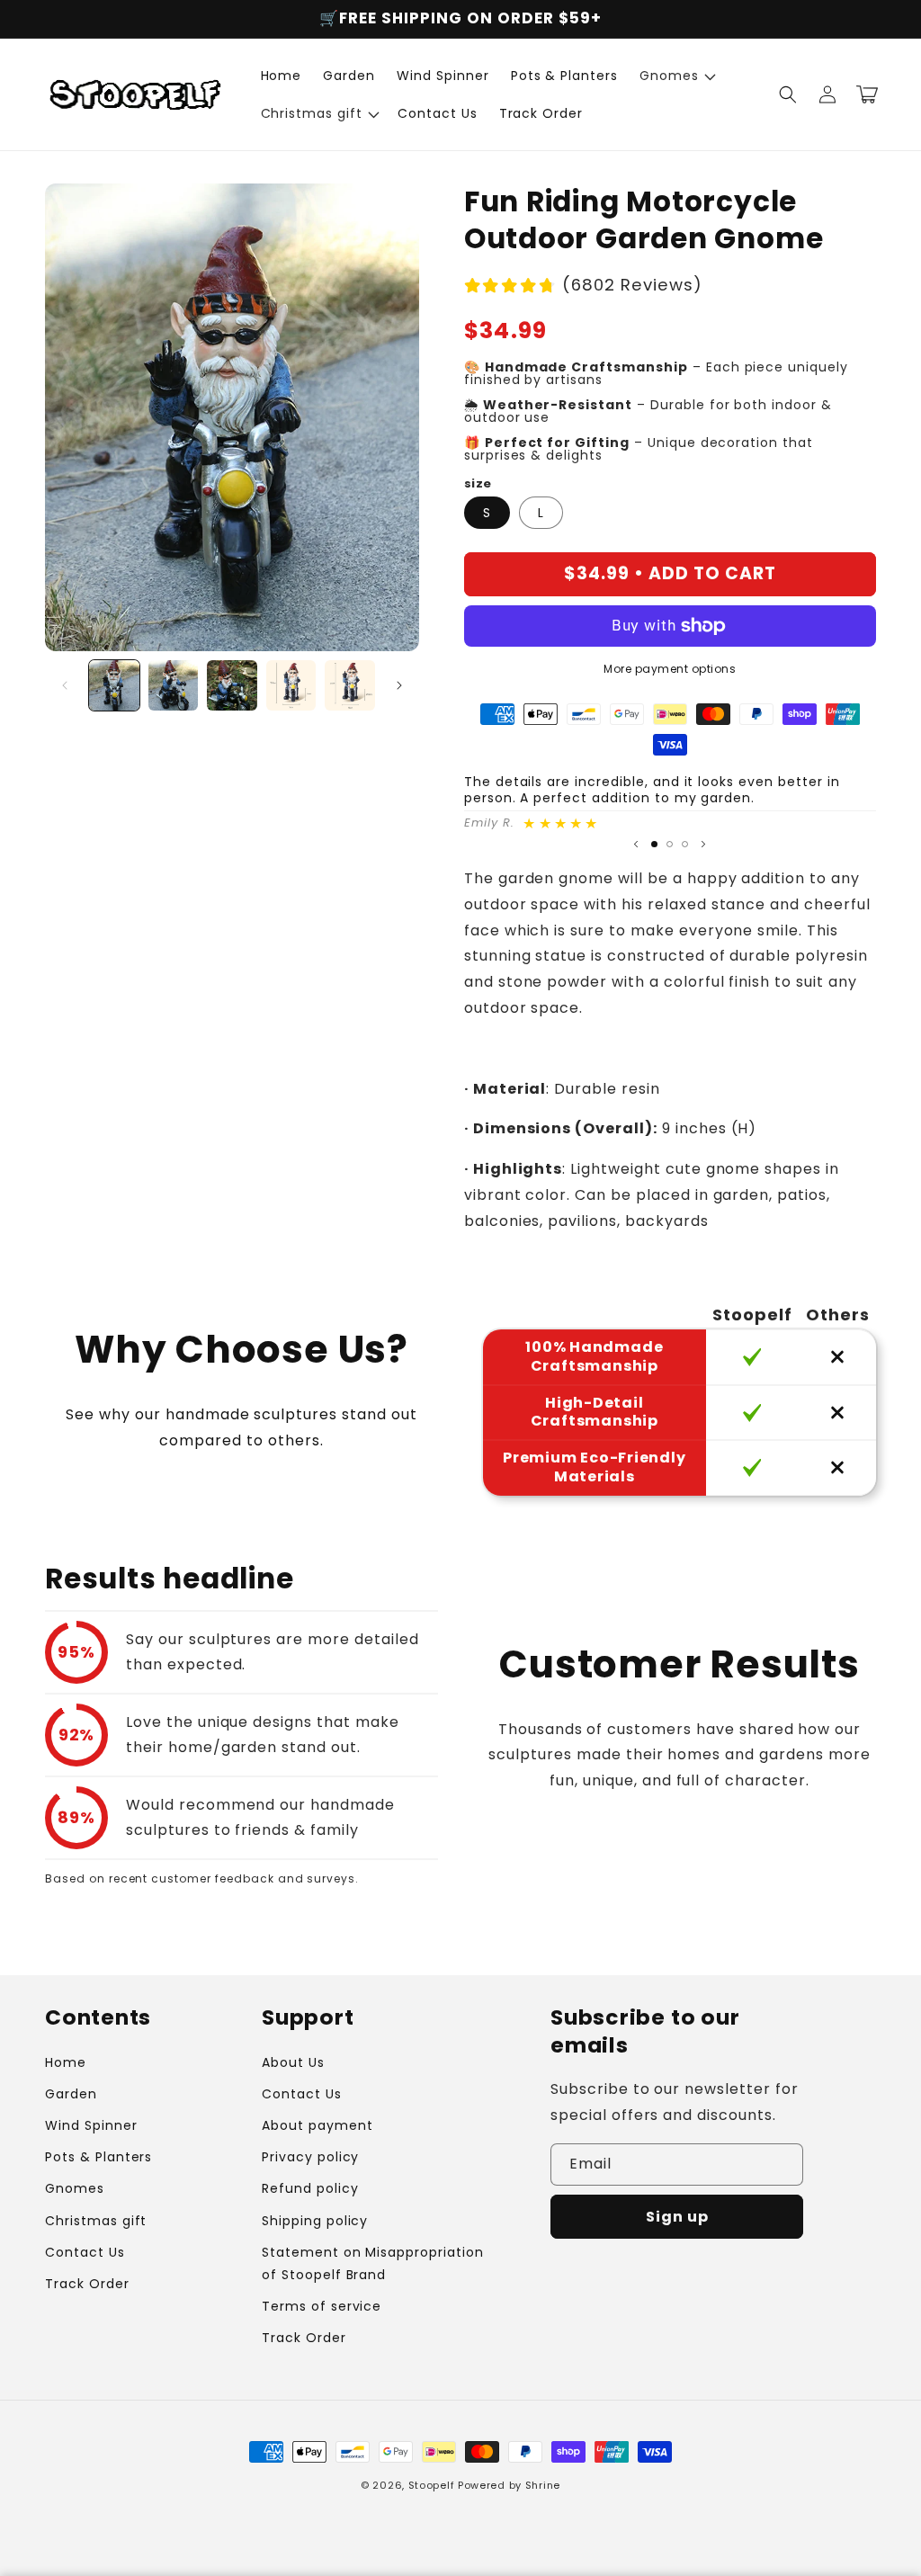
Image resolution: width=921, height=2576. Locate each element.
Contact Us (85, 2252)
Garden (71, 2094)
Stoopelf (432, 2485)
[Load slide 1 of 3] (654, 844)
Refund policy (310, 2188)
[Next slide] (703, 844)
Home (66, 2062)
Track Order (87, 2284)
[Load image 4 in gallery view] (291, 685)
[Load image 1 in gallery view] (114, 685)
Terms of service (322, 2306)
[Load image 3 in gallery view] (232, 685)
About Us (293, 2062)
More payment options (670, 669)
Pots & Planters (98, 2157)
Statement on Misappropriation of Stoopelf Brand (373, 2263)
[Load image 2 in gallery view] (174, 685)
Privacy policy (310, 2157)
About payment (317, 2125)
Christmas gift (96, 2221)
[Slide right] (399, 685)
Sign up (677, 2217)
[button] (676, 76)
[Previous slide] (636, 844)
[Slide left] (65, 685)
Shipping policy (315, 2221)
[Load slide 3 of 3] (685, 844)
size (478, 483)
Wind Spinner (91, 2125)
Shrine (543, 2485)
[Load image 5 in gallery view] (350, 685)
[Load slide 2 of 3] (670, 844)
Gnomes (75, 2188)
